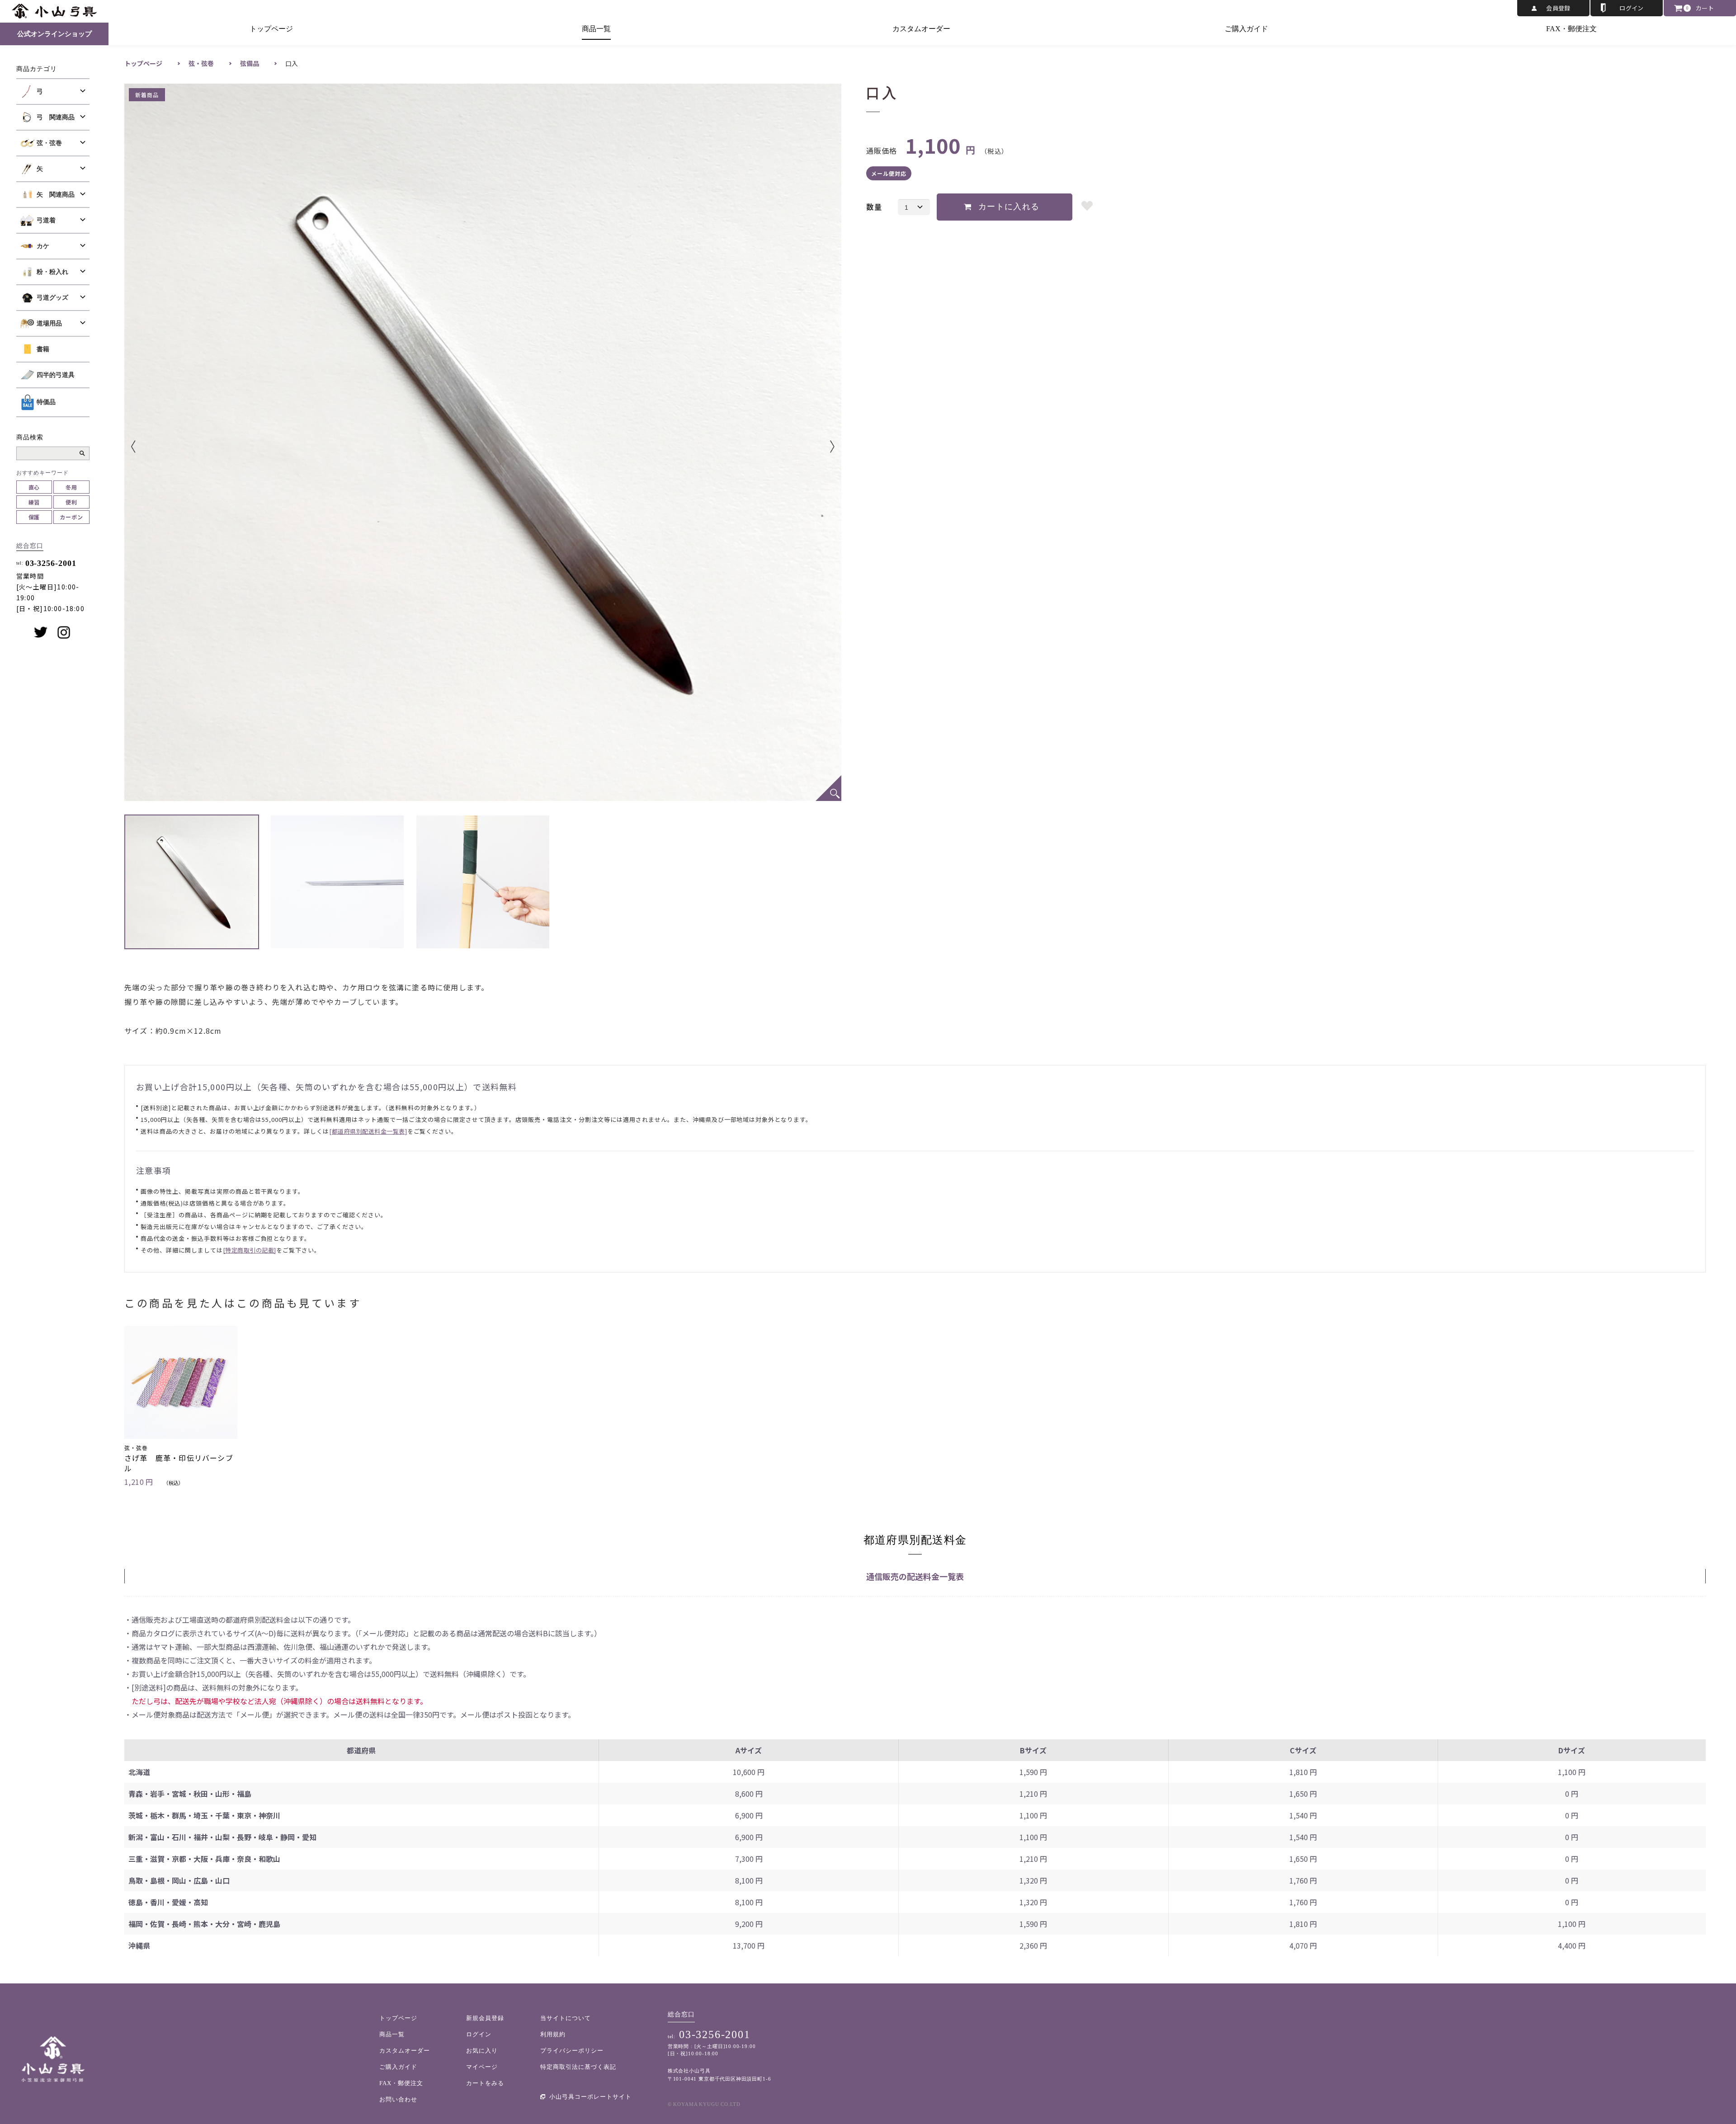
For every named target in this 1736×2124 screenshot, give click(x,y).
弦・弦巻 (201, 63)
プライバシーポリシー (572, 2051)
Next (819, 447)
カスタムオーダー (921, 29)
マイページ (482, 2067)
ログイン (1632, 8)
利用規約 (553, 2034)
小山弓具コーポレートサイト (590, 2097)
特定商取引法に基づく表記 (578, 2067)
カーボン (71, 517)
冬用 (71, 487)
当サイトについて (566, 2018)
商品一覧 (596, 29)
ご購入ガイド (1246, 29)
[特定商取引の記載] (250, 1250)
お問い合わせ (398, 2099)
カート (1705, 8)
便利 (71, 502)
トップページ (271, 29)
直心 (34, 487)
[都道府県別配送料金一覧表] (368, 1131)
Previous (147, 447)
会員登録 (1558, 8)
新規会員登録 (485, 2018)
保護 (34, 517)
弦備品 (250, 63)
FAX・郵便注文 (1571, 29)
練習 (34, 502)
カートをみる (485, 2083)
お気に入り (482, 2051)
